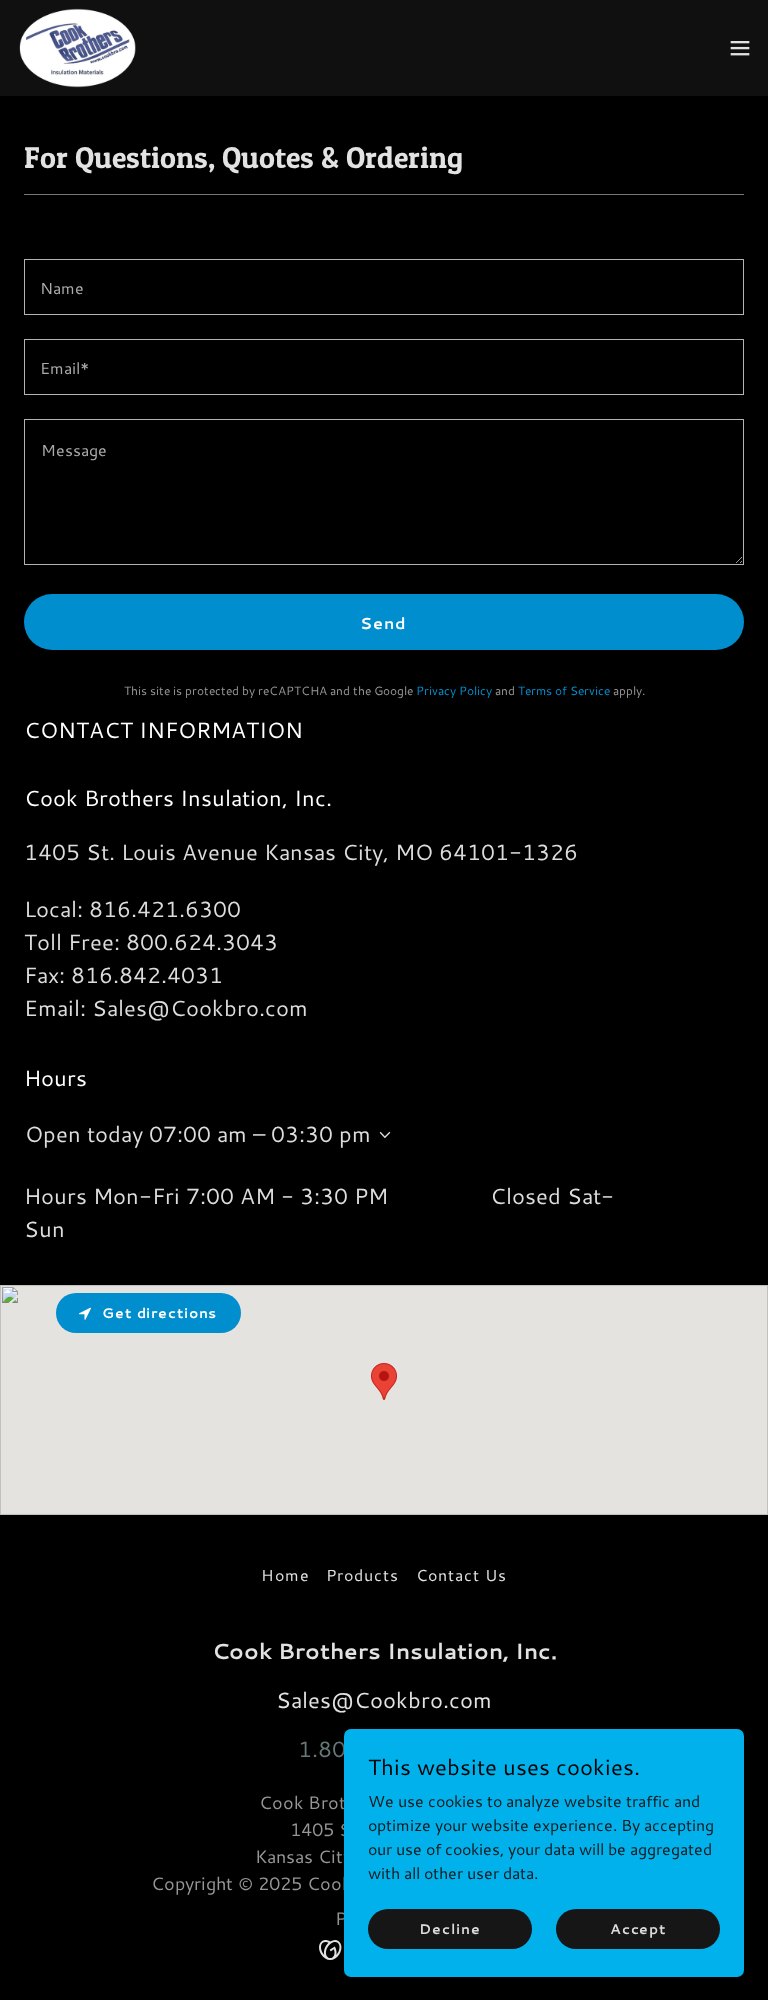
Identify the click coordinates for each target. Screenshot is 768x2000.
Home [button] (285, 1574)
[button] (740, 48)
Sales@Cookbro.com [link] (200, 1007)
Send (383, 622)
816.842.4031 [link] (147, 974)
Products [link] (362, 1574)
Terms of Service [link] (564, 690)
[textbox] (384, 287)
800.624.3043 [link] (202, 941)
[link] (81, 48)
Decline (449, 1928)
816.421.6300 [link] (165, 908)
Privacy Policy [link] (454, 690)
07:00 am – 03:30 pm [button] (260, 1133)
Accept (638, 1928)
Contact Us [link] (461, 1574)
